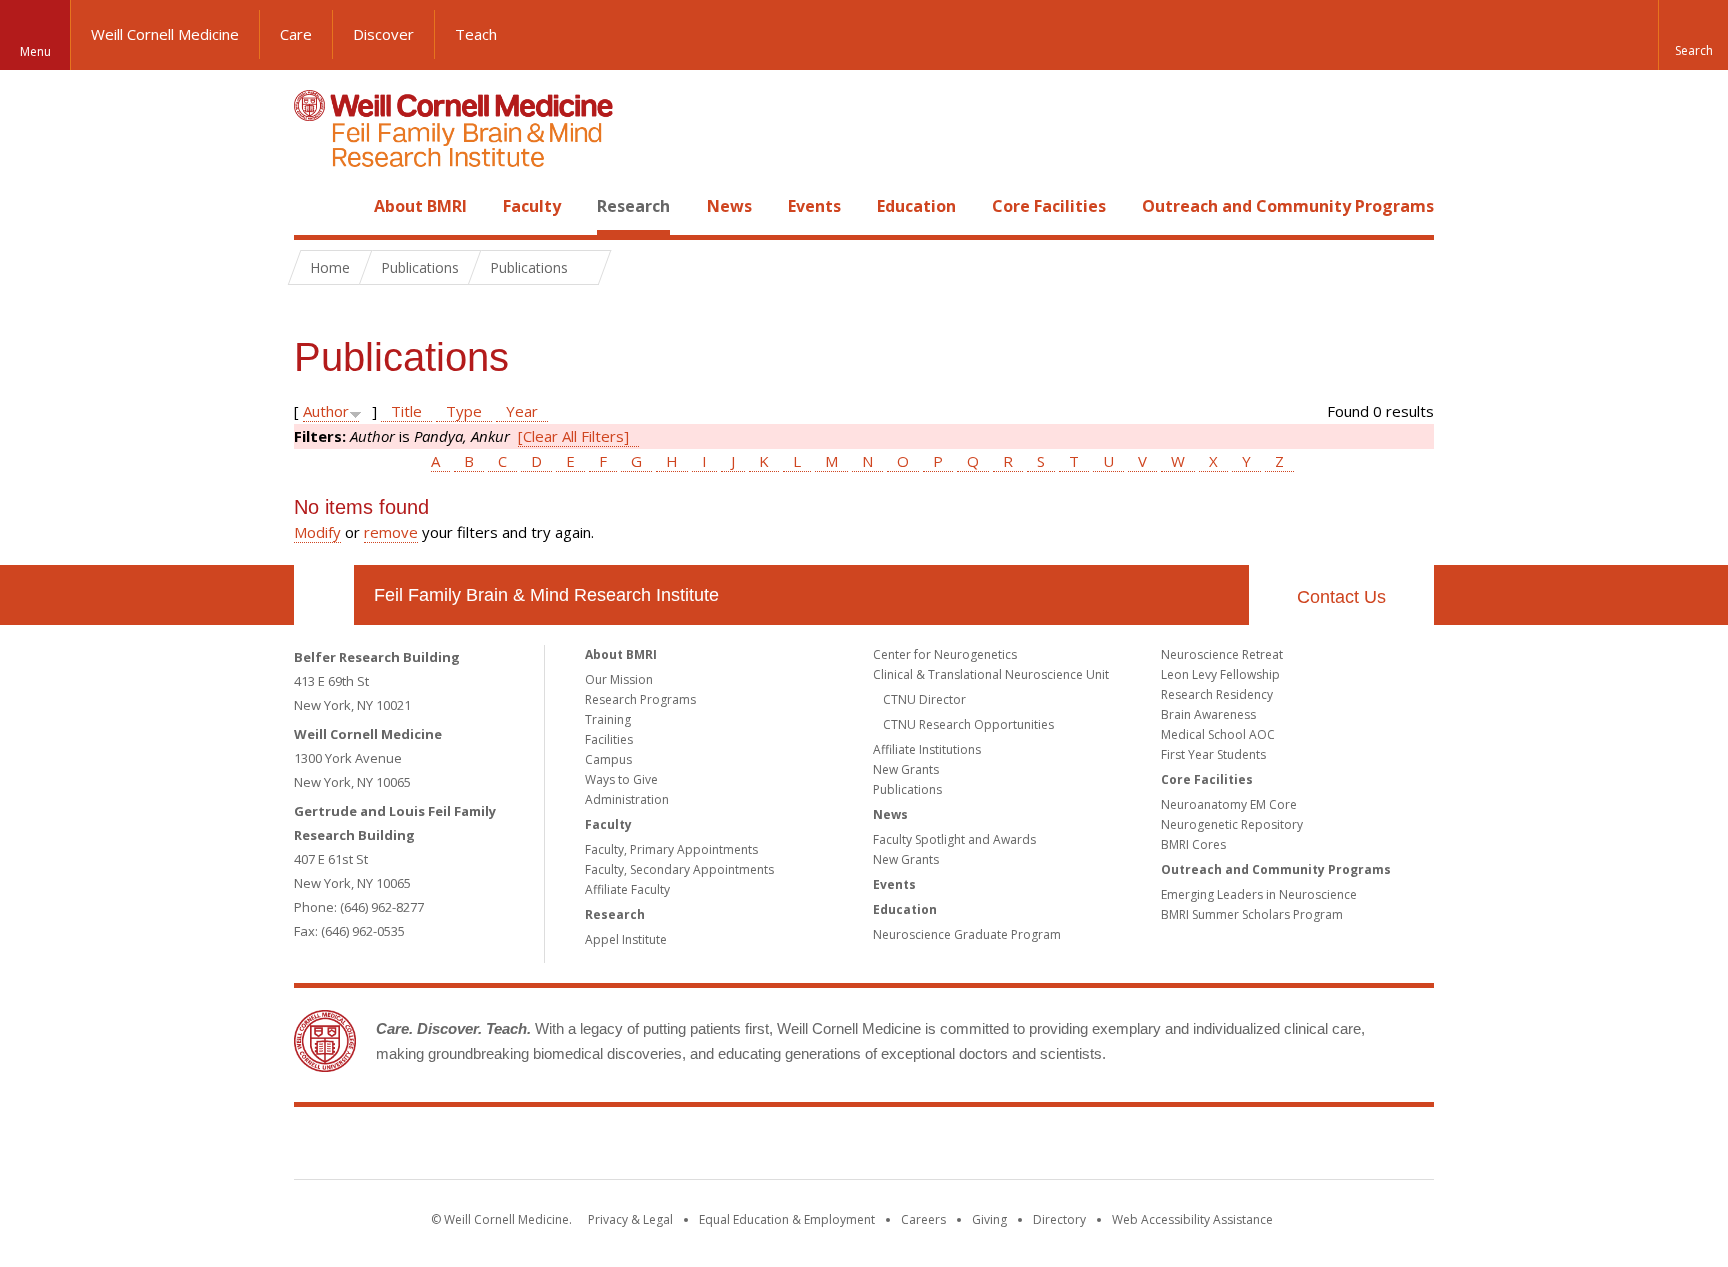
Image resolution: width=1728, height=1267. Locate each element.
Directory (1059, 1219)
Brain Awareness (1208, 714)
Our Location (324, 595)
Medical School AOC (1218, 734)
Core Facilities (1049, 206)
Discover (383, 34)
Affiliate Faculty (627, 889)
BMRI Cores (1193, 844)
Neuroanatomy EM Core (1229, 804)
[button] (1693, 35)
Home (316, 206)
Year (522, 411)
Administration (627, 799)
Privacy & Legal (630, 1219)
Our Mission (619, 679)
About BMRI (420, 206)
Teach (476, 34)
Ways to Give (621, 779)
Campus (608, 759)
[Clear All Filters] (573, 436)
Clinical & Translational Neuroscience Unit (991, 674)
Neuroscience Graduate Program (967, 934)
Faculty (532, 206)
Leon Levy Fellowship (1220, 674)
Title (406, 411)
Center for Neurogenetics (945, 654)
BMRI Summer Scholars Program (1252, 914)
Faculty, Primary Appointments (671, 849)
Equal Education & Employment (787, 1219)
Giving (989, 1219)
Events (814, 206)
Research (633, 206)
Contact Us (1341, 597)
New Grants (906, 769)
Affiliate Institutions (927, 749)
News (729, 206)
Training (608, 719)
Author (326, 411)
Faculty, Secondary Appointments (679, 869)
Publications (907, 789)
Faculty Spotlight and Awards (954, 839)
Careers (923, 1219)
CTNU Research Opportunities (968, 724)
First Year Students (1213, 754)
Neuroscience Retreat (1222, 654)
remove (391, 532)
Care (296, 34)
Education (916, 206)
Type (464, 411)
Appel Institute (626, 939)
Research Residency (1217, 694)
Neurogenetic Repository (1232, 824)
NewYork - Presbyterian (1031, 1147)
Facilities (609, 739)
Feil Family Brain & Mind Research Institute (546, 595)
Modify (317, 532)
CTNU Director (924, 699)
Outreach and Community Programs (1288, 206)
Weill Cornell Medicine (165, 34)
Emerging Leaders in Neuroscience (1259, 894)
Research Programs (640, 699)
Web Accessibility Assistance (1192, 1219)
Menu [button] (35, 51)
